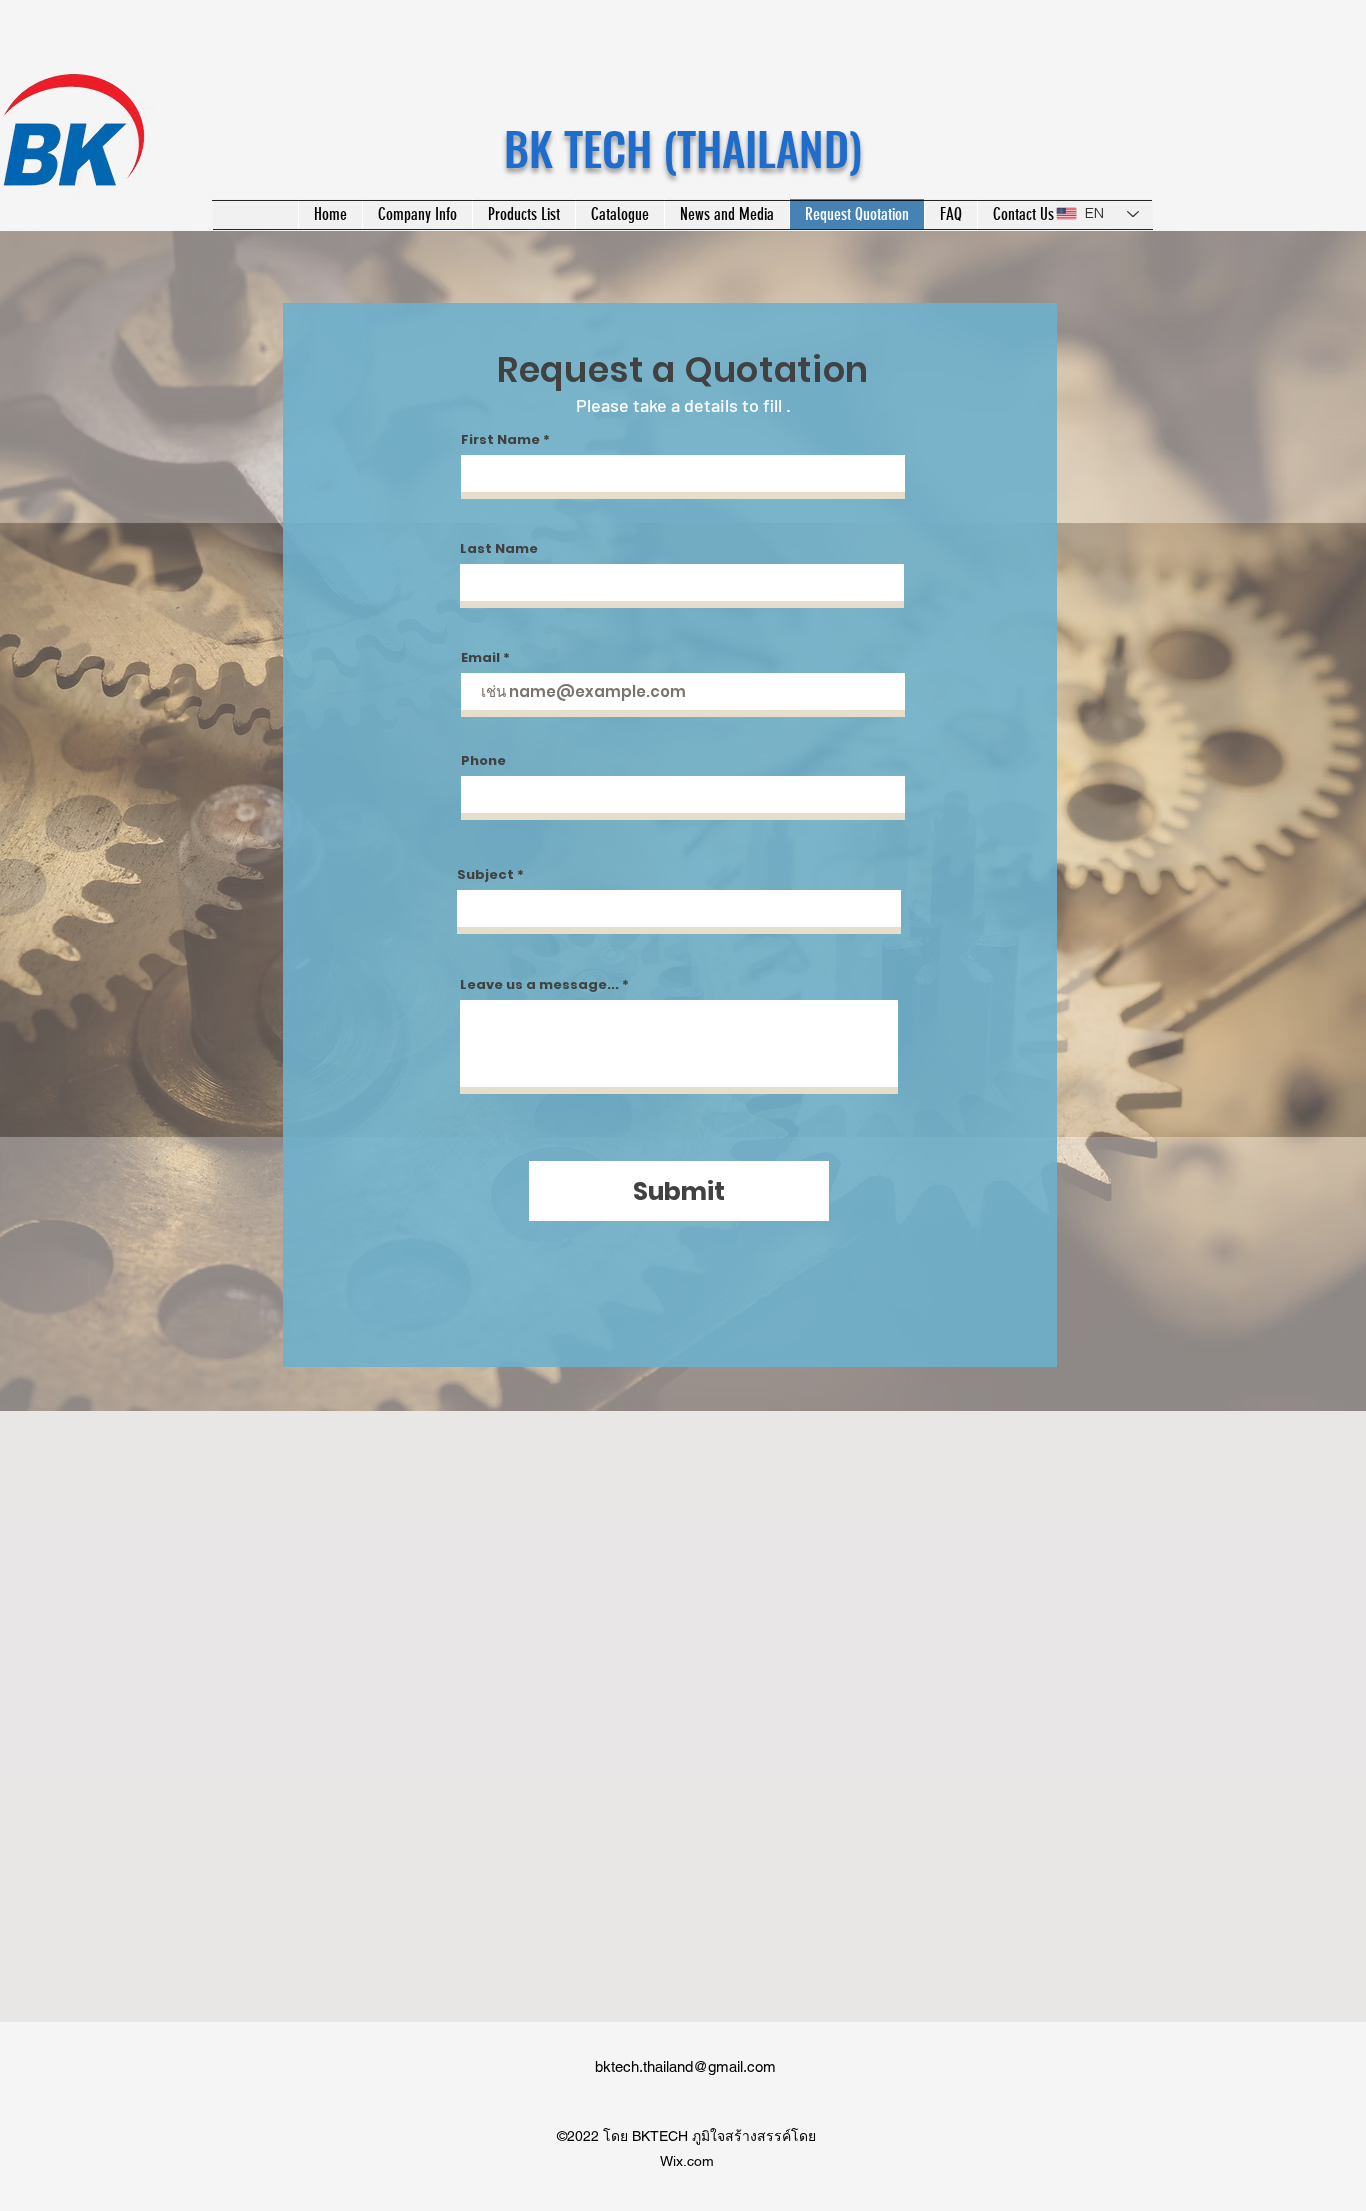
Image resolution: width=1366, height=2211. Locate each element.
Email (480, 657)
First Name (500, 439)
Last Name (499, 548)
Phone (483, 760)
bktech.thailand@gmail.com (685, 2066)
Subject (485, 874)
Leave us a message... (539, 984)
